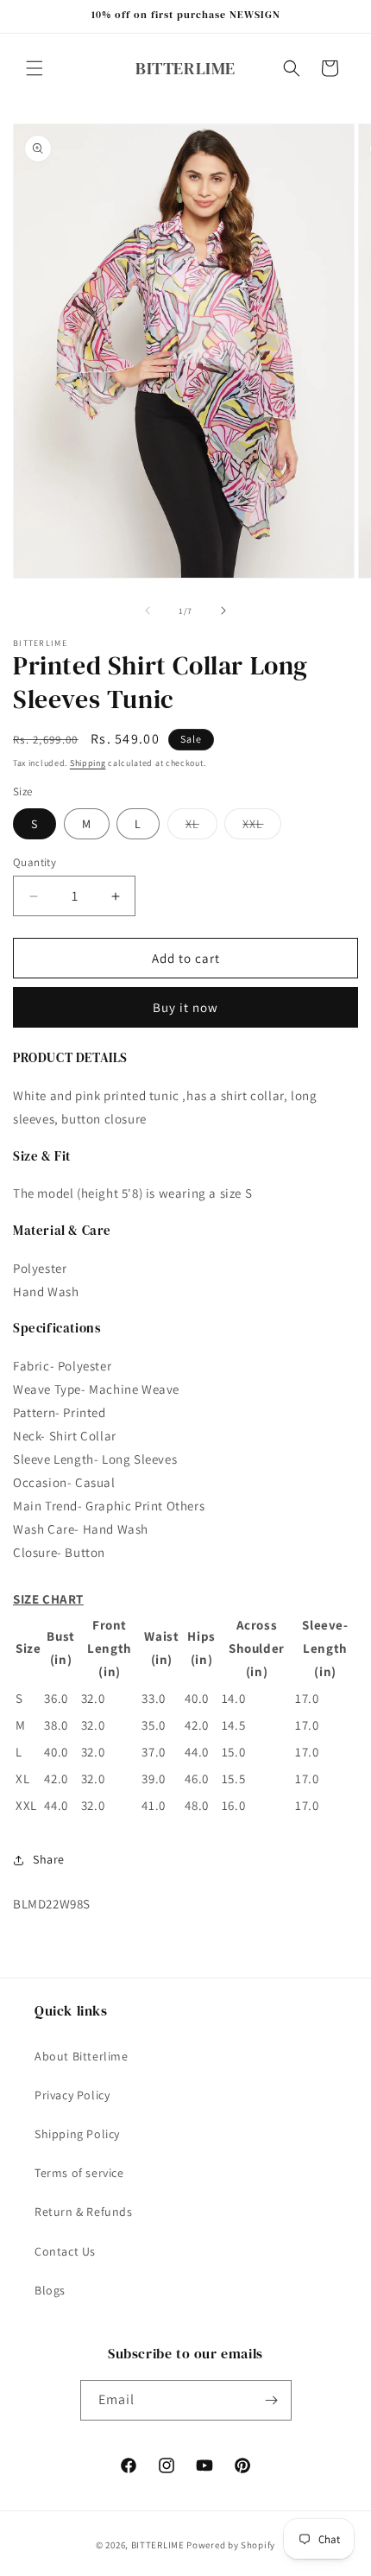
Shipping (88, 763)
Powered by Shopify (231, 2545)
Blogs (50, 2290)
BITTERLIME (158, 2545)
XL (201, 827)
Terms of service (79, 2173)
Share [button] (49, 1859)
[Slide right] (223, 611)
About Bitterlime (82, 2056)
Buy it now (185, 1007)
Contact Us (65, 2251)
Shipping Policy (77, 2134)
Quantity (35, 862)
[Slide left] (148, 611)
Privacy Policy (72, 2095)
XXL (262, 827)
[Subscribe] (272, 2400)
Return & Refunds (84, 2212)
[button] (35, 68)
